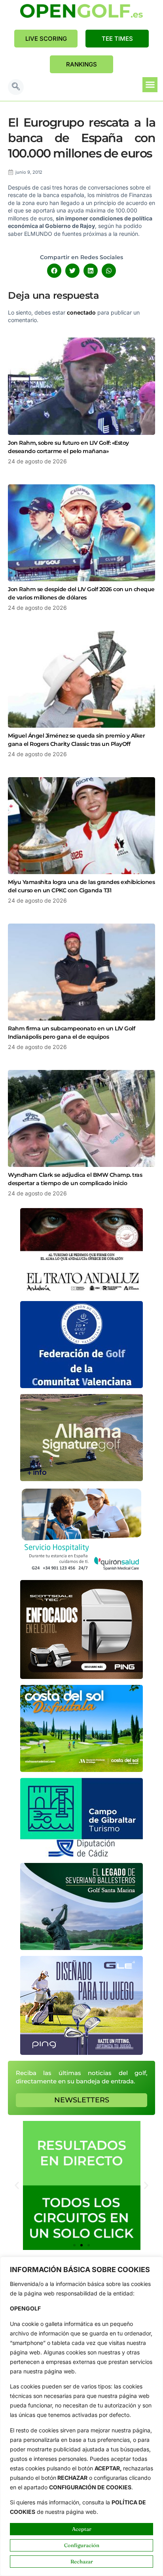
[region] (81, 2416)
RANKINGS (81, 64)
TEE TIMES (117, 39)
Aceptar (82, 2529)
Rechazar (82, 2561)
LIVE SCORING (46, 39)
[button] (16, 87)
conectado (81, 312)
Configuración (82, 2545)
